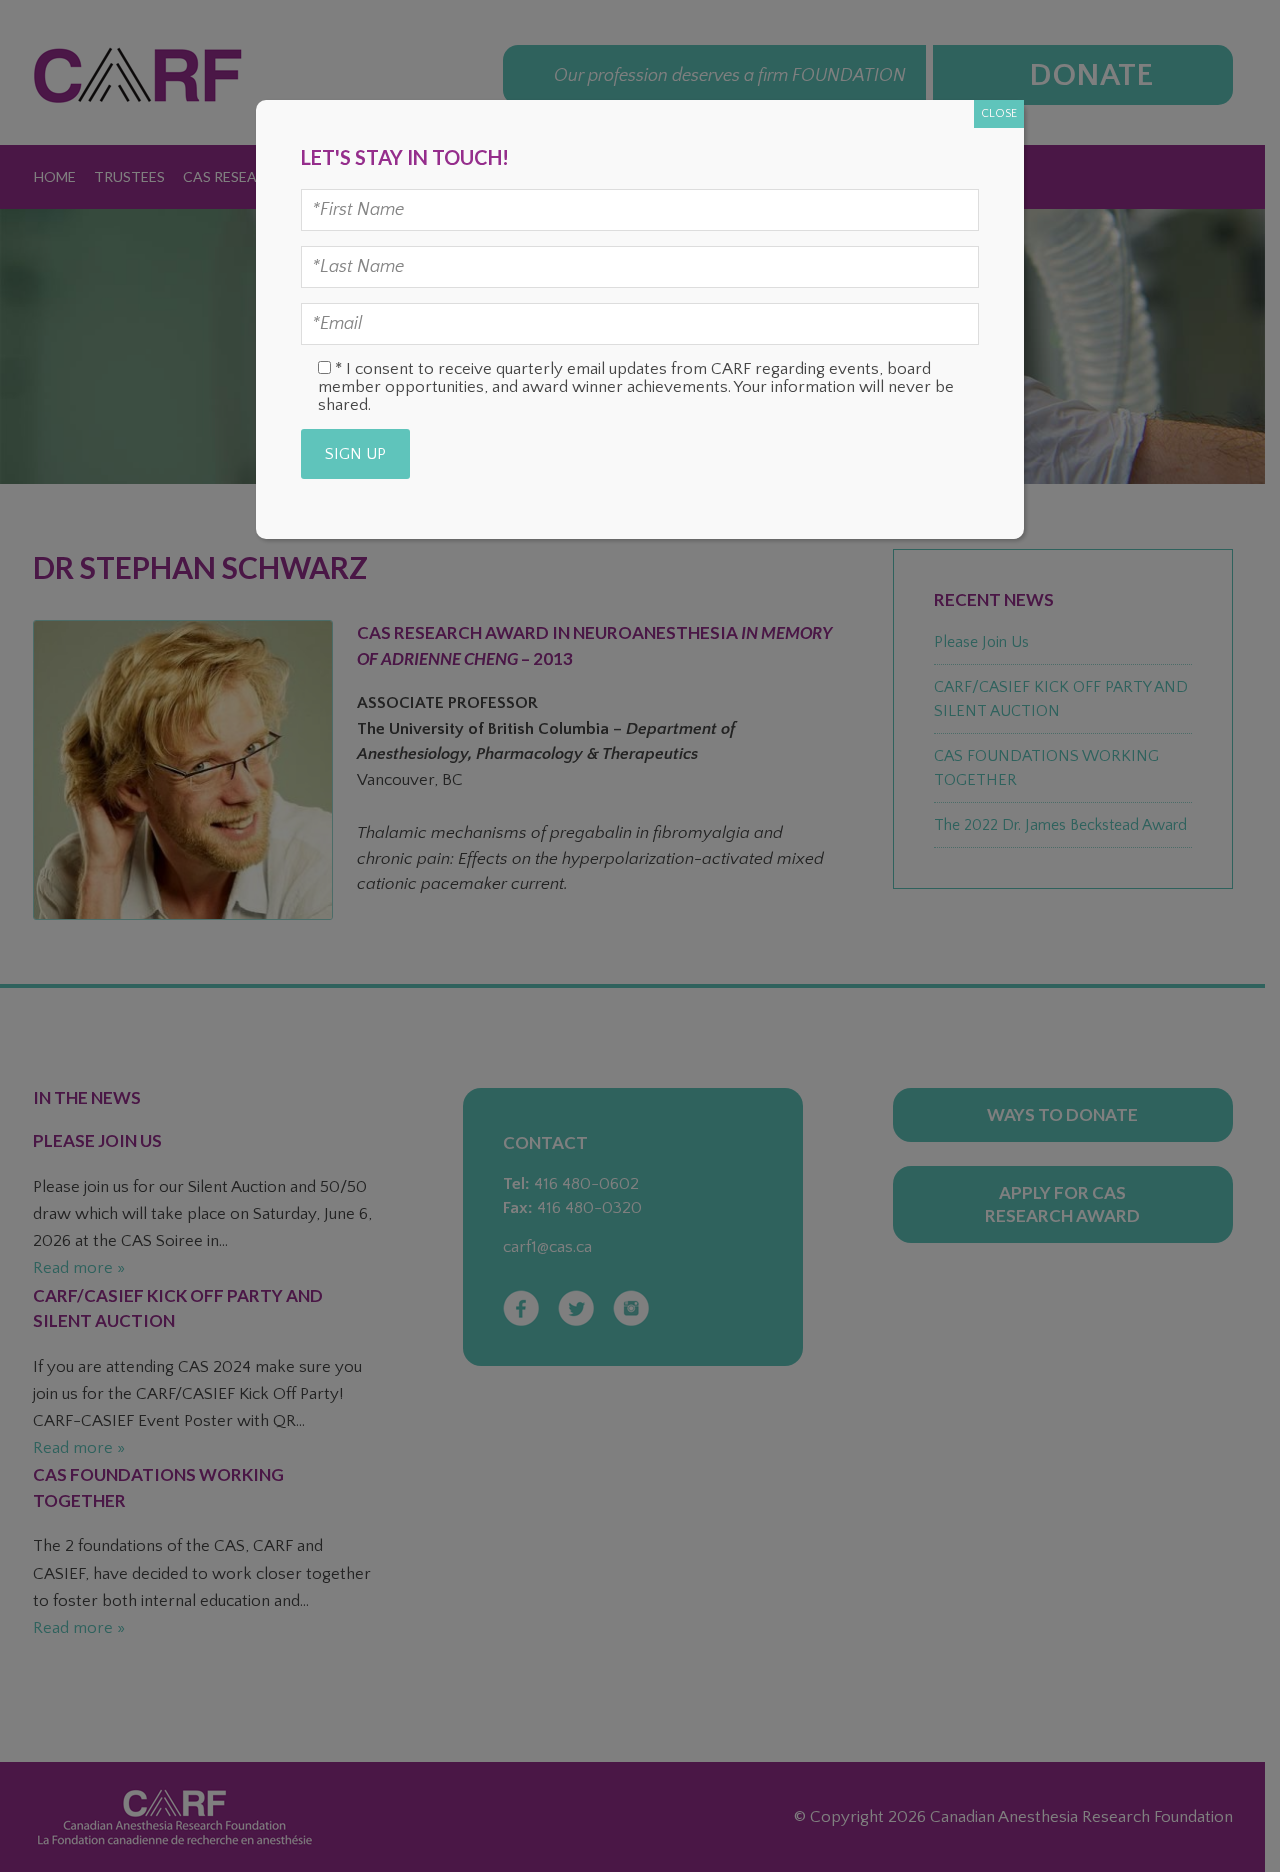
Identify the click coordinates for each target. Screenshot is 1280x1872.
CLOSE (999, 113)
